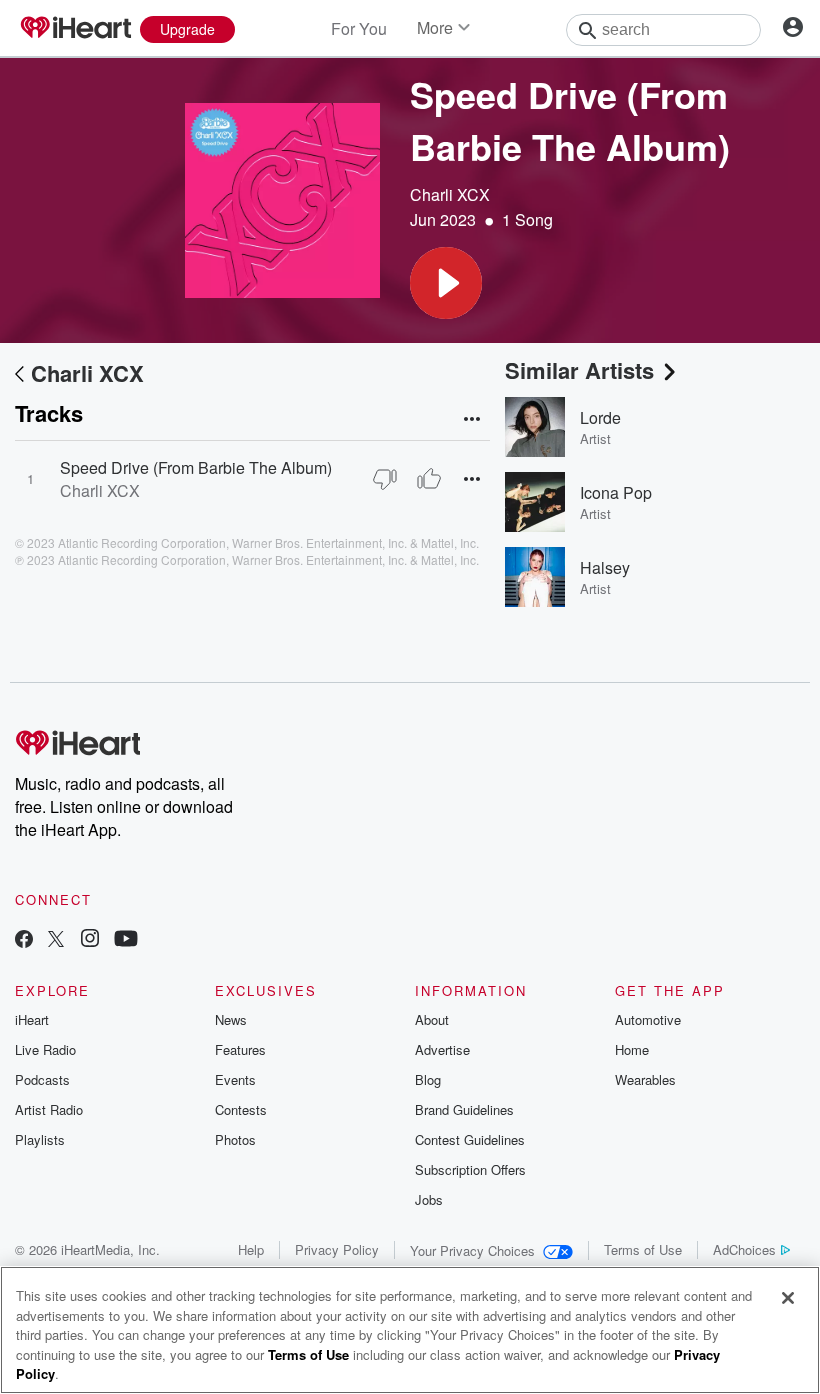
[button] (446, 283)
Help (251, 1249)
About (432, 1019)
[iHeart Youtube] (126, 940)
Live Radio (45, 1049)
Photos (235, 1139)
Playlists (40, 1139)
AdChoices (744, 1249)
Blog (428, 1079)
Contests (241, 1109)
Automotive (648, 1019)
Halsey (605, 567)
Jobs (429, 1199)
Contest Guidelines (470, 1139)
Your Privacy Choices (472, 1250)
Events (235, 1079)
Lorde (600, 417)
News (231, 1019)
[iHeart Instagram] (90, 940)
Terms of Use (643, 1249)
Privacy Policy (337, 1249)
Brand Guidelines (464, 1109)
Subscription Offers (470, 1169)
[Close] (788, 1298)
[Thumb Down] (385, 479)
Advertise (442, 1049)
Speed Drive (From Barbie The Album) (196, 467)
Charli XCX (450, 194)
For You (359, 28)
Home (632, 1049)
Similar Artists (579, 370)
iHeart (32, 1019)
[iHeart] (75, 29)
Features (240, 1049)
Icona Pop (616, 492)
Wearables (645, 1079)
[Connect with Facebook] (24, 940)
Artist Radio (49, 1109)
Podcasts (42, 1079)
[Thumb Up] (429, 479)
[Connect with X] (56, 940)
